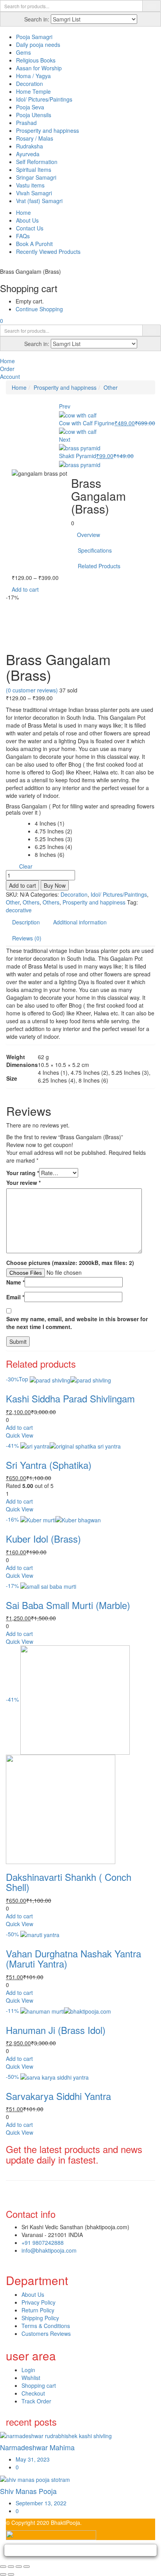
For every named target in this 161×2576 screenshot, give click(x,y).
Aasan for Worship (39, 68)
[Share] (19, 2567)
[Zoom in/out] (3, 2567)
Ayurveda (28, 154)
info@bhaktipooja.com (49, 2250)
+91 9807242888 (43, 2242)
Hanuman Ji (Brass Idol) (56, 2030)
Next (65, 439)
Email (15, 1297)
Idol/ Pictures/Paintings (44, 99)
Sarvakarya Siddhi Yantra (58, 2096)
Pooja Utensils (34, 115)
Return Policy (38, 2310)
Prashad (26, 123)
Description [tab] (26, 922)
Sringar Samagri (36, 177)
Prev (65, 406)
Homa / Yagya (33, 76)
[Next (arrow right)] (11, 2574)
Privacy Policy (38, 2302)
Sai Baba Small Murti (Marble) (68, 1605)
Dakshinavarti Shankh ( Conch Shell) (69, 1882)
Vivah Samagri (34, 193)
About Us (27, 220)
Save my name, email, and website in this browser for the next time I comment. (77, 1323)
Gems (23, 52)
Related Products (99, 566)
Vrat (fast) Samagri (39, 201)
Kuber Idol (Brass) (43, 1539)
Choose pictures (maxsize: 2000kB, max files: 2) (70, 1263)
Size (12, 824)
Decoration (30, 84)
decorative (19, 910)
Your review (23, 1183)
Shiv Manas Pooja (28, 2491)
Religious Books (36, 60)
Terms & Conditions (46, 2326)
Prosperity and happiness (47, 130)
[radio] (54, 823)
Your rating (23, 1173)
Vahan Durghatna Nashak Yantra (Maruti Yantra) (73, 1958)
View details (21, 640)
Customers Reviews (46, 2333)
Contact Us (30, 228)
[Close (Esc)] (27, 2567)
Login (28, 2370)
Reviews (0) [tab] (27, 938)
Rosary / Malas (35, 138)
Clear (26, 866)
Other (111, 387)
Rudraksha (30, 146)
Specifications (95, 550)
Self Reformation (37, 162)
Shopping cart (39, 2385)
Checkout (33, 2393)
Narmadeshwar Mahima (37, 2447)
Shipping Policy (40, 2318)
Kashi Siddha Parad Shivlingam (70, 1398)
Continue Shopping (39, 309)
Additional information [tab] (80, 922)
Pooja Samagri (34, 37)
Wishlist (31, 2378)
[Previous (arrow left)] (3, 2574)
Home (23, 212)
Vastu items (30, 185)
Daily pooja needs (38, 45)
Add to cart (25, 589)
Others (31, 902)
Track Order (36, 2401)
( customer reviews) (32, 690)
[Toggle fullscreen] (11, 2567)
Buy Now (55, 885)
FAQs (23, 236)
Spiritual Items (34, 169)
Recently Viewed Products (48, 252)
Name (15, 1282)
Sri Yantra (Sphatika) (49, 1465)
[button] (2, 321)
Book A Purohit (34, 244)
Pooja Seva (30, 107)
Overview (89, 535)
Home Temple (33, 91)
